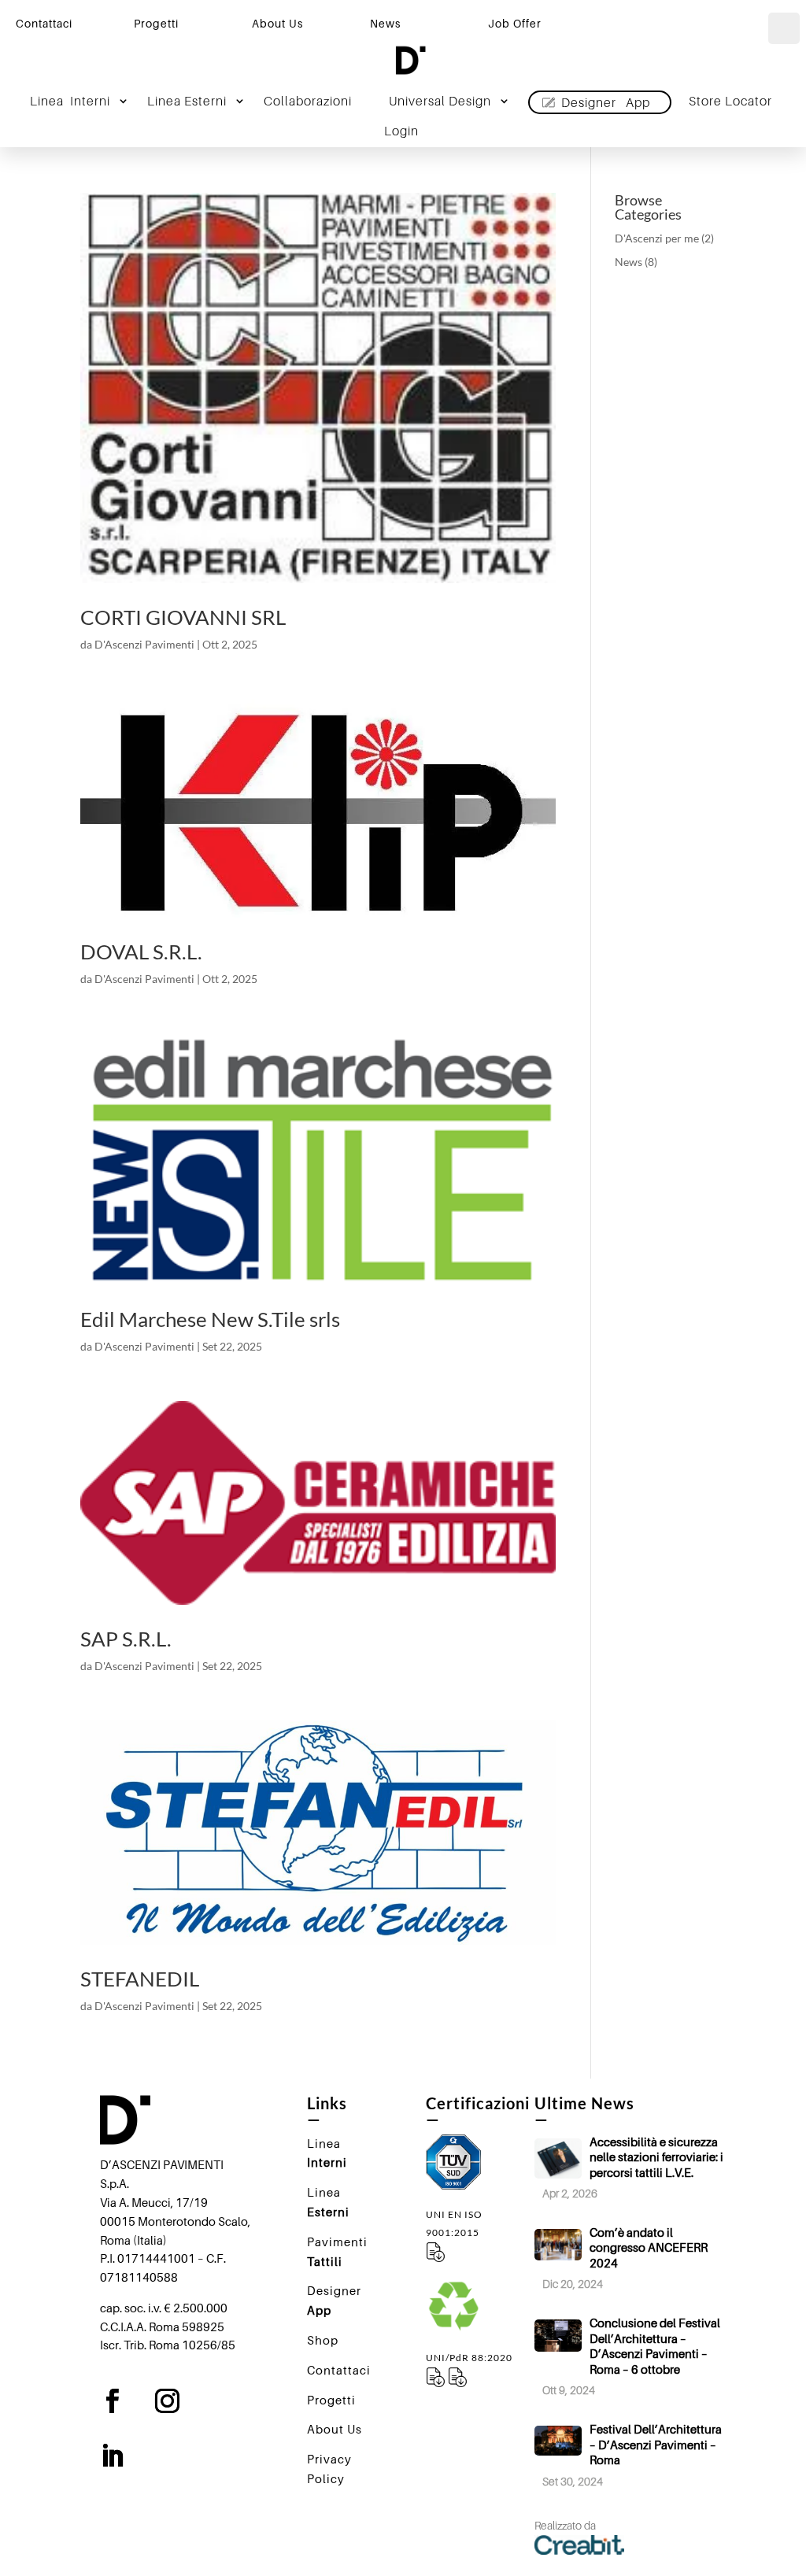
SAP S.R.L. (126, 1639)
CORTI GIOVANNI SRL (183, 617)
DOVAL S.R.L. (141, 952)
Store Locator (730, 102)
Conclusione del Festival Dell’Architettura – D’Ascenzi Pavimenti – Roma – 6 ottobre (655, 2346)
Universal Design (440, 102)
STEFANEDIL (140, 1979)
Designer (606, 102)
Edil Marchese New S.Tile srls (210, 1319)
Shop (323, 2340)
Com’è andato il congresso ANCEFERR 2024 (649, 2247)
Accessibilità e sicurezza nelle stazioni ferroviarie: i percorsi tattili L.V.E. (656, 2157)
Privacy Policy (329, 2469)
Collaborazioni (308, 102)
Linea (70, 102)
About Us (277, 23)
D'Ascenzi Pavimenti (144, 644)
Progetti (156, 23)
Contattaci (44, 23)
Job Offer (515, 23)
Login (401, 132)
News (629, 262)
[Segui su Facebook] (124, 2401)
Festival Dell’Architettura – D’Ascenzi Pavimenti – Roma (656, 2444)
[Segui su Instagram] (179, 2401)
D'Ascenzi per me (657, 238)
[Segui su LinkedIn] (124, 2456)
